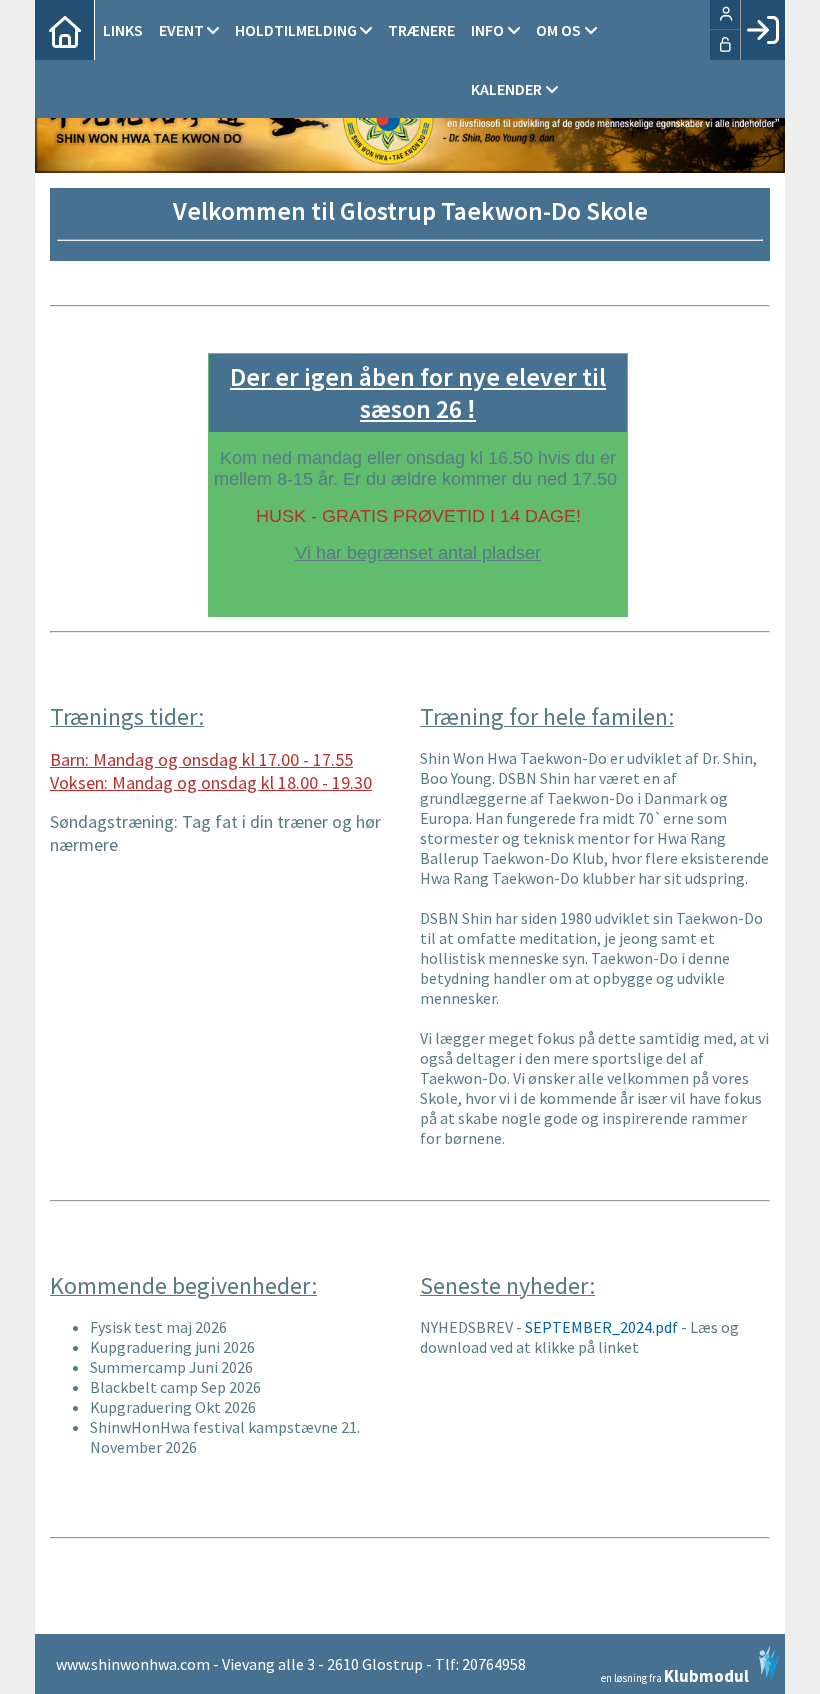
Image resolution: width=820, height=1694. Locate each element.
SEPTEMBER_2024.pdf (601, 1327)
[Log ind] (762, 30)
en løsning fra (675, 1674)
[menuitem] (65, 30)
